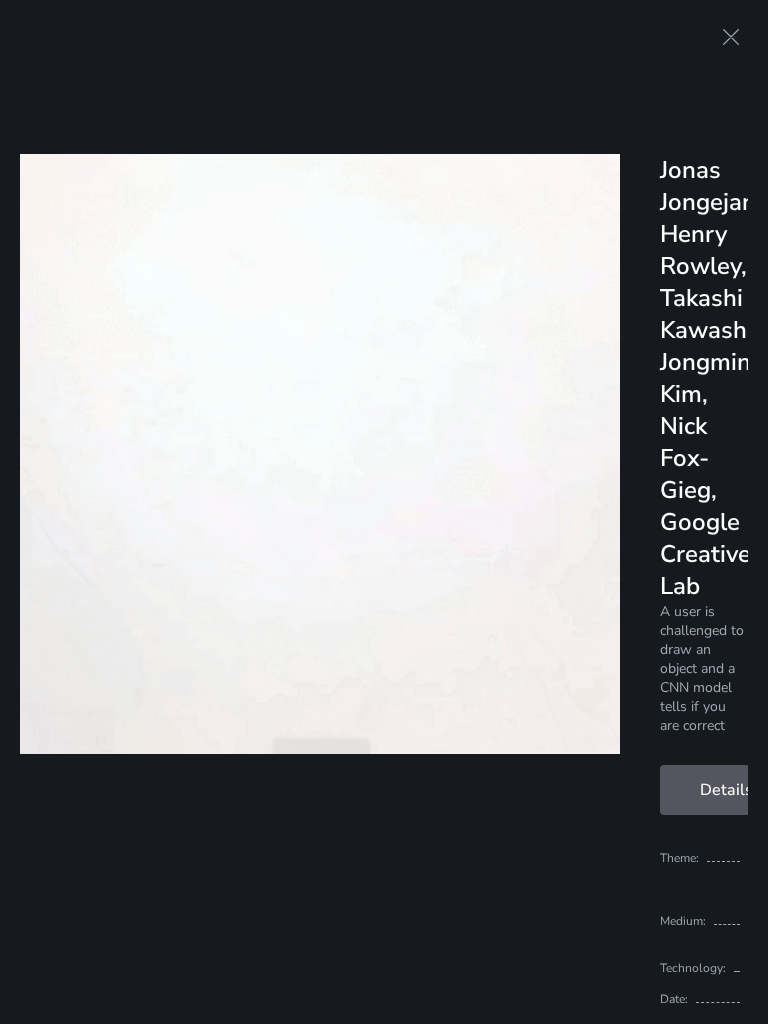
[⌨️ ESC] (731, 37)
